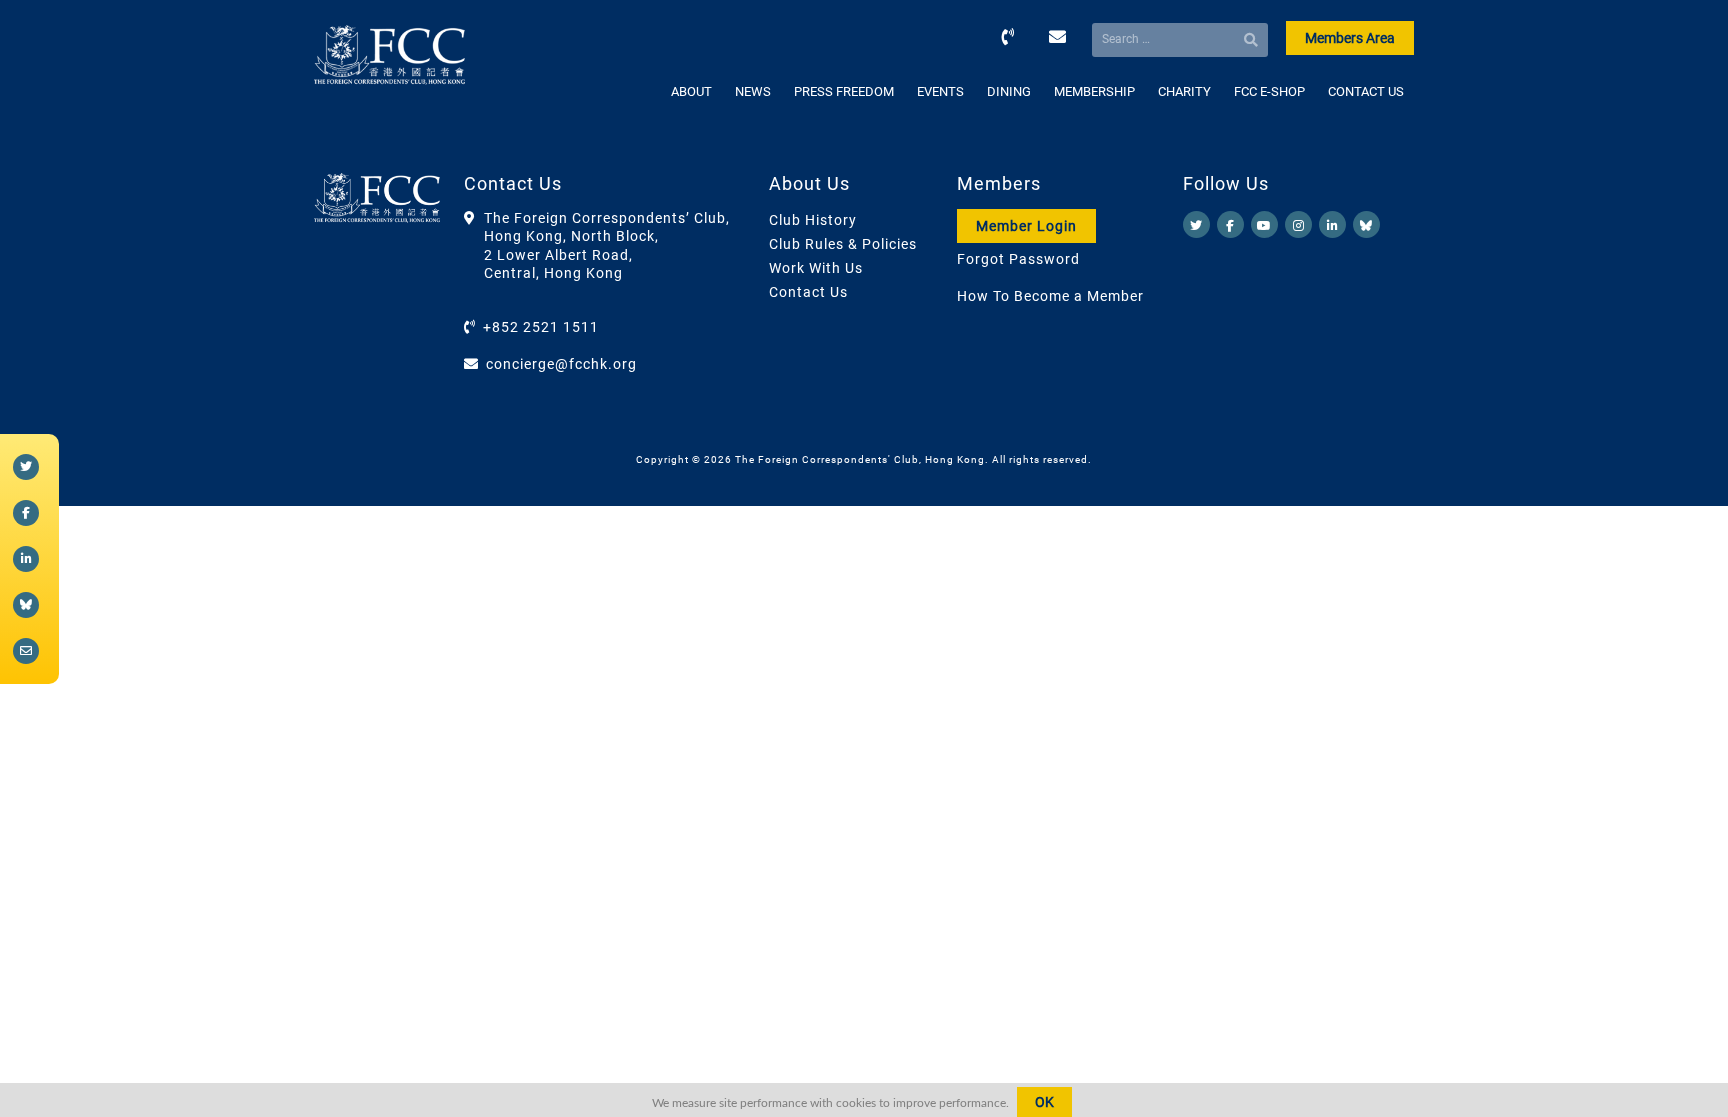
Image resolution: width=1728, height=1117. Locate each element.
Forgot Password (1018, 259)
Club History (813, 220)
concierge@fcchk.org (561, 364)
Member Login (1026, 226)
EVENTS (940, 91)
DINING (1009, 91)
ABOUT (691, 91)
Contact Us (808, 292)
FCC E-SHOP (1269, 91)
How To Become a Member (1050, 296)
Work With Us (816, 268)
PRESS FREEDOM (844, 91)
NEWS (753, 91)
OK (1044, 1102)
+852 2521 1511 (541, 327)
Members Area (1350, 38)
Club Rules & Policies (843, 244)
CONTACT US (1366, 91)
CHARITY (1184, 91)
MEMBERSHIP (1094, 91)
